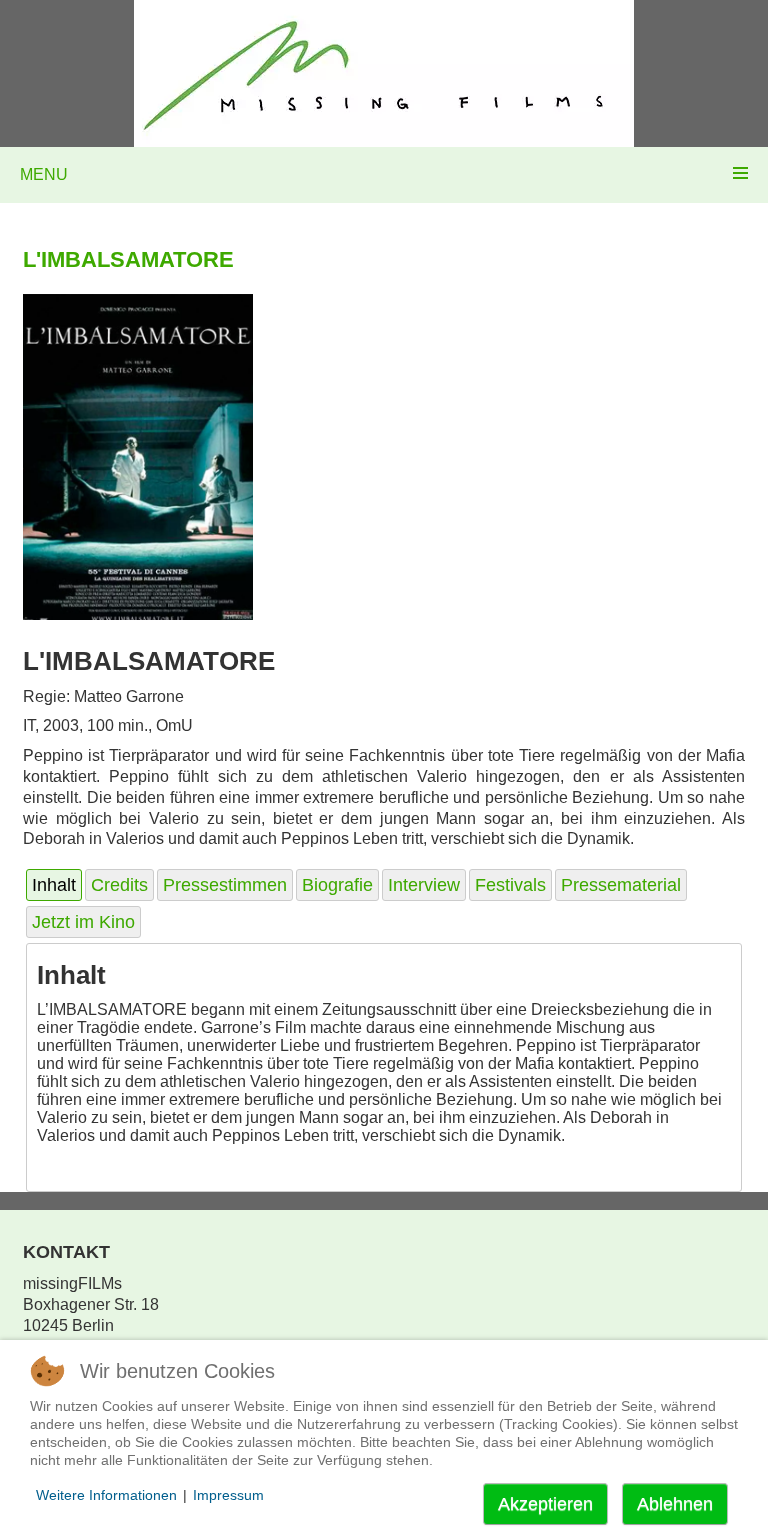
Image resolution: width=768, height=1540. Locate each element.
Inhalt (54, 885)
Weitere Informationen (106, 1495)
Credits (119, 885)
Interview (424, 885)
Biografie (337, 885)
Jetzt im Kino (83, 922)
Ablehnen (675, 1504)
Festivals (510, 885)
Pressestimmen (225, 885)
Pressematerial (621, 885)
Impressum (228, 1495)
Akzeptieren (545, 1504)
